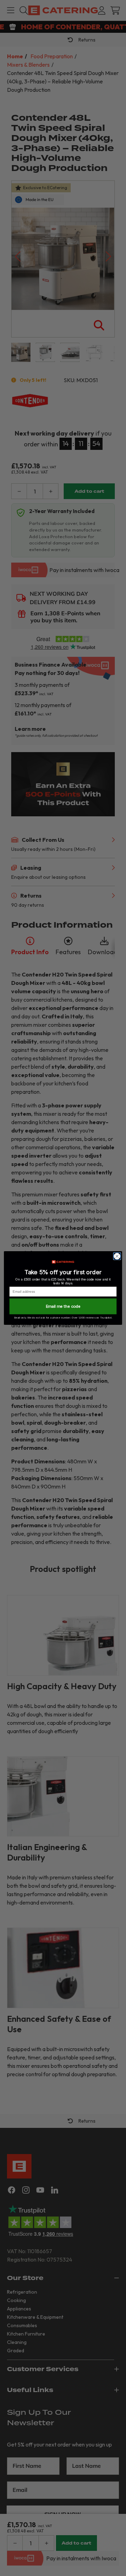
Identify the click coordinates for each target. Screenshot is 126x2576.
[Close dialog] (117, 1256)
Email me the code (63, 1306)
